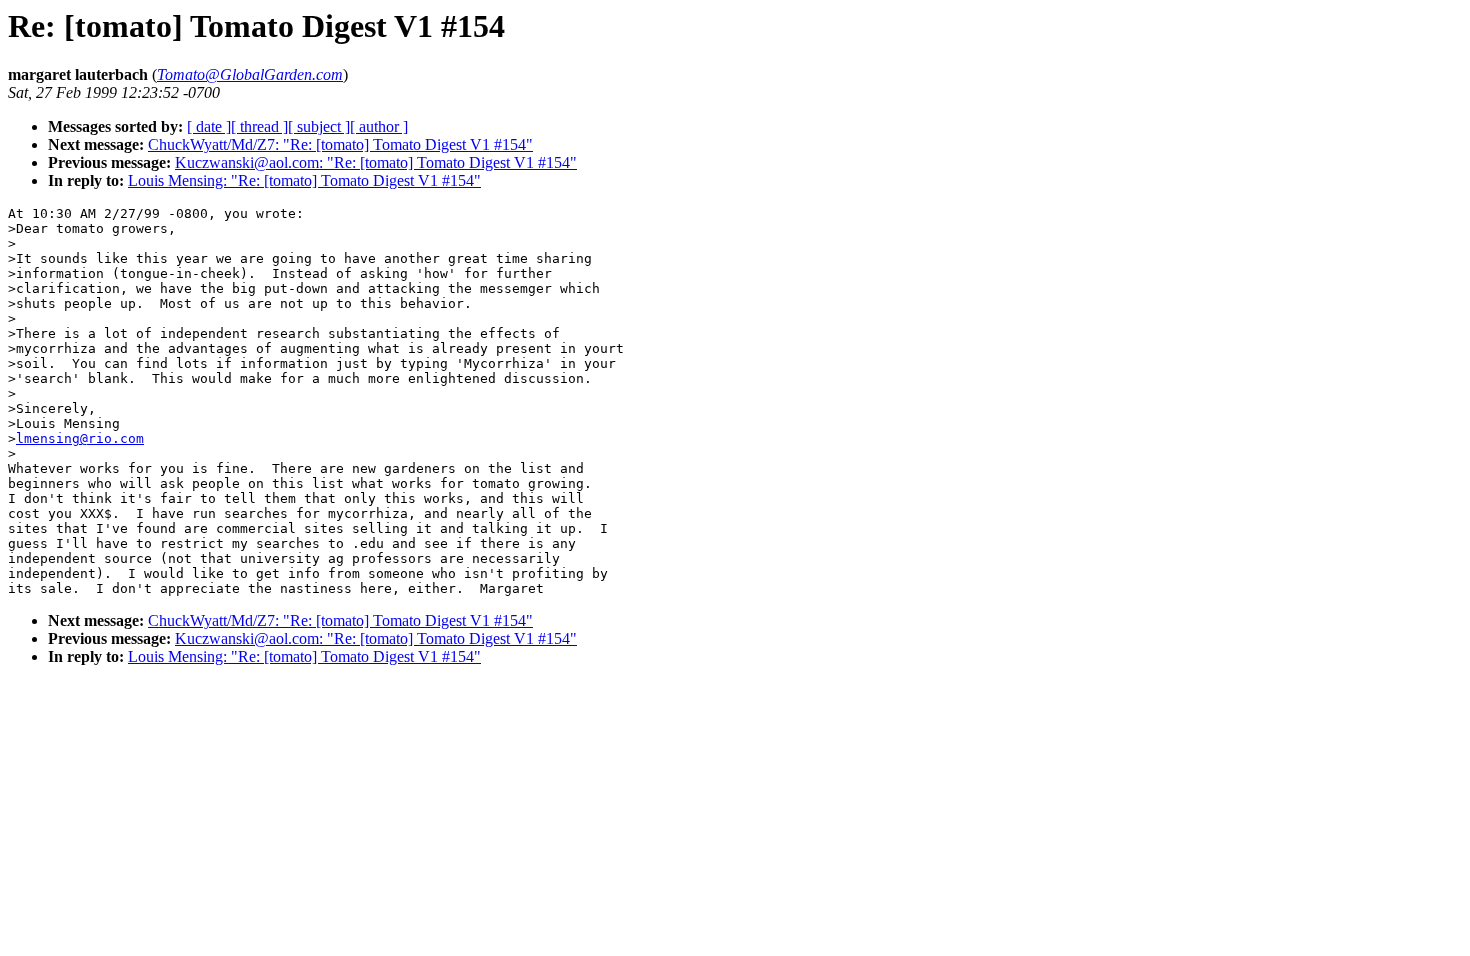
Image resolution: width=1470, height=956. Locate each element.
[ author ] (379, 126)
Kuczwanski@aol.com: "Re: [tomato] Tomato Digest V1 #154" (376, 162)
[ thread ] (259, 126)
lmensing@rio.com (80, 438)
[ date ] (209, 126)
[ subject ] (319, 126)
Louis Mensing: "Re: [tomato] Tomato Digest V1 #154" (304, 180)
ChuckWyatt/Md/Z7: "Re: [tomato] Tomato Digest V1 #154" (340, 144)
